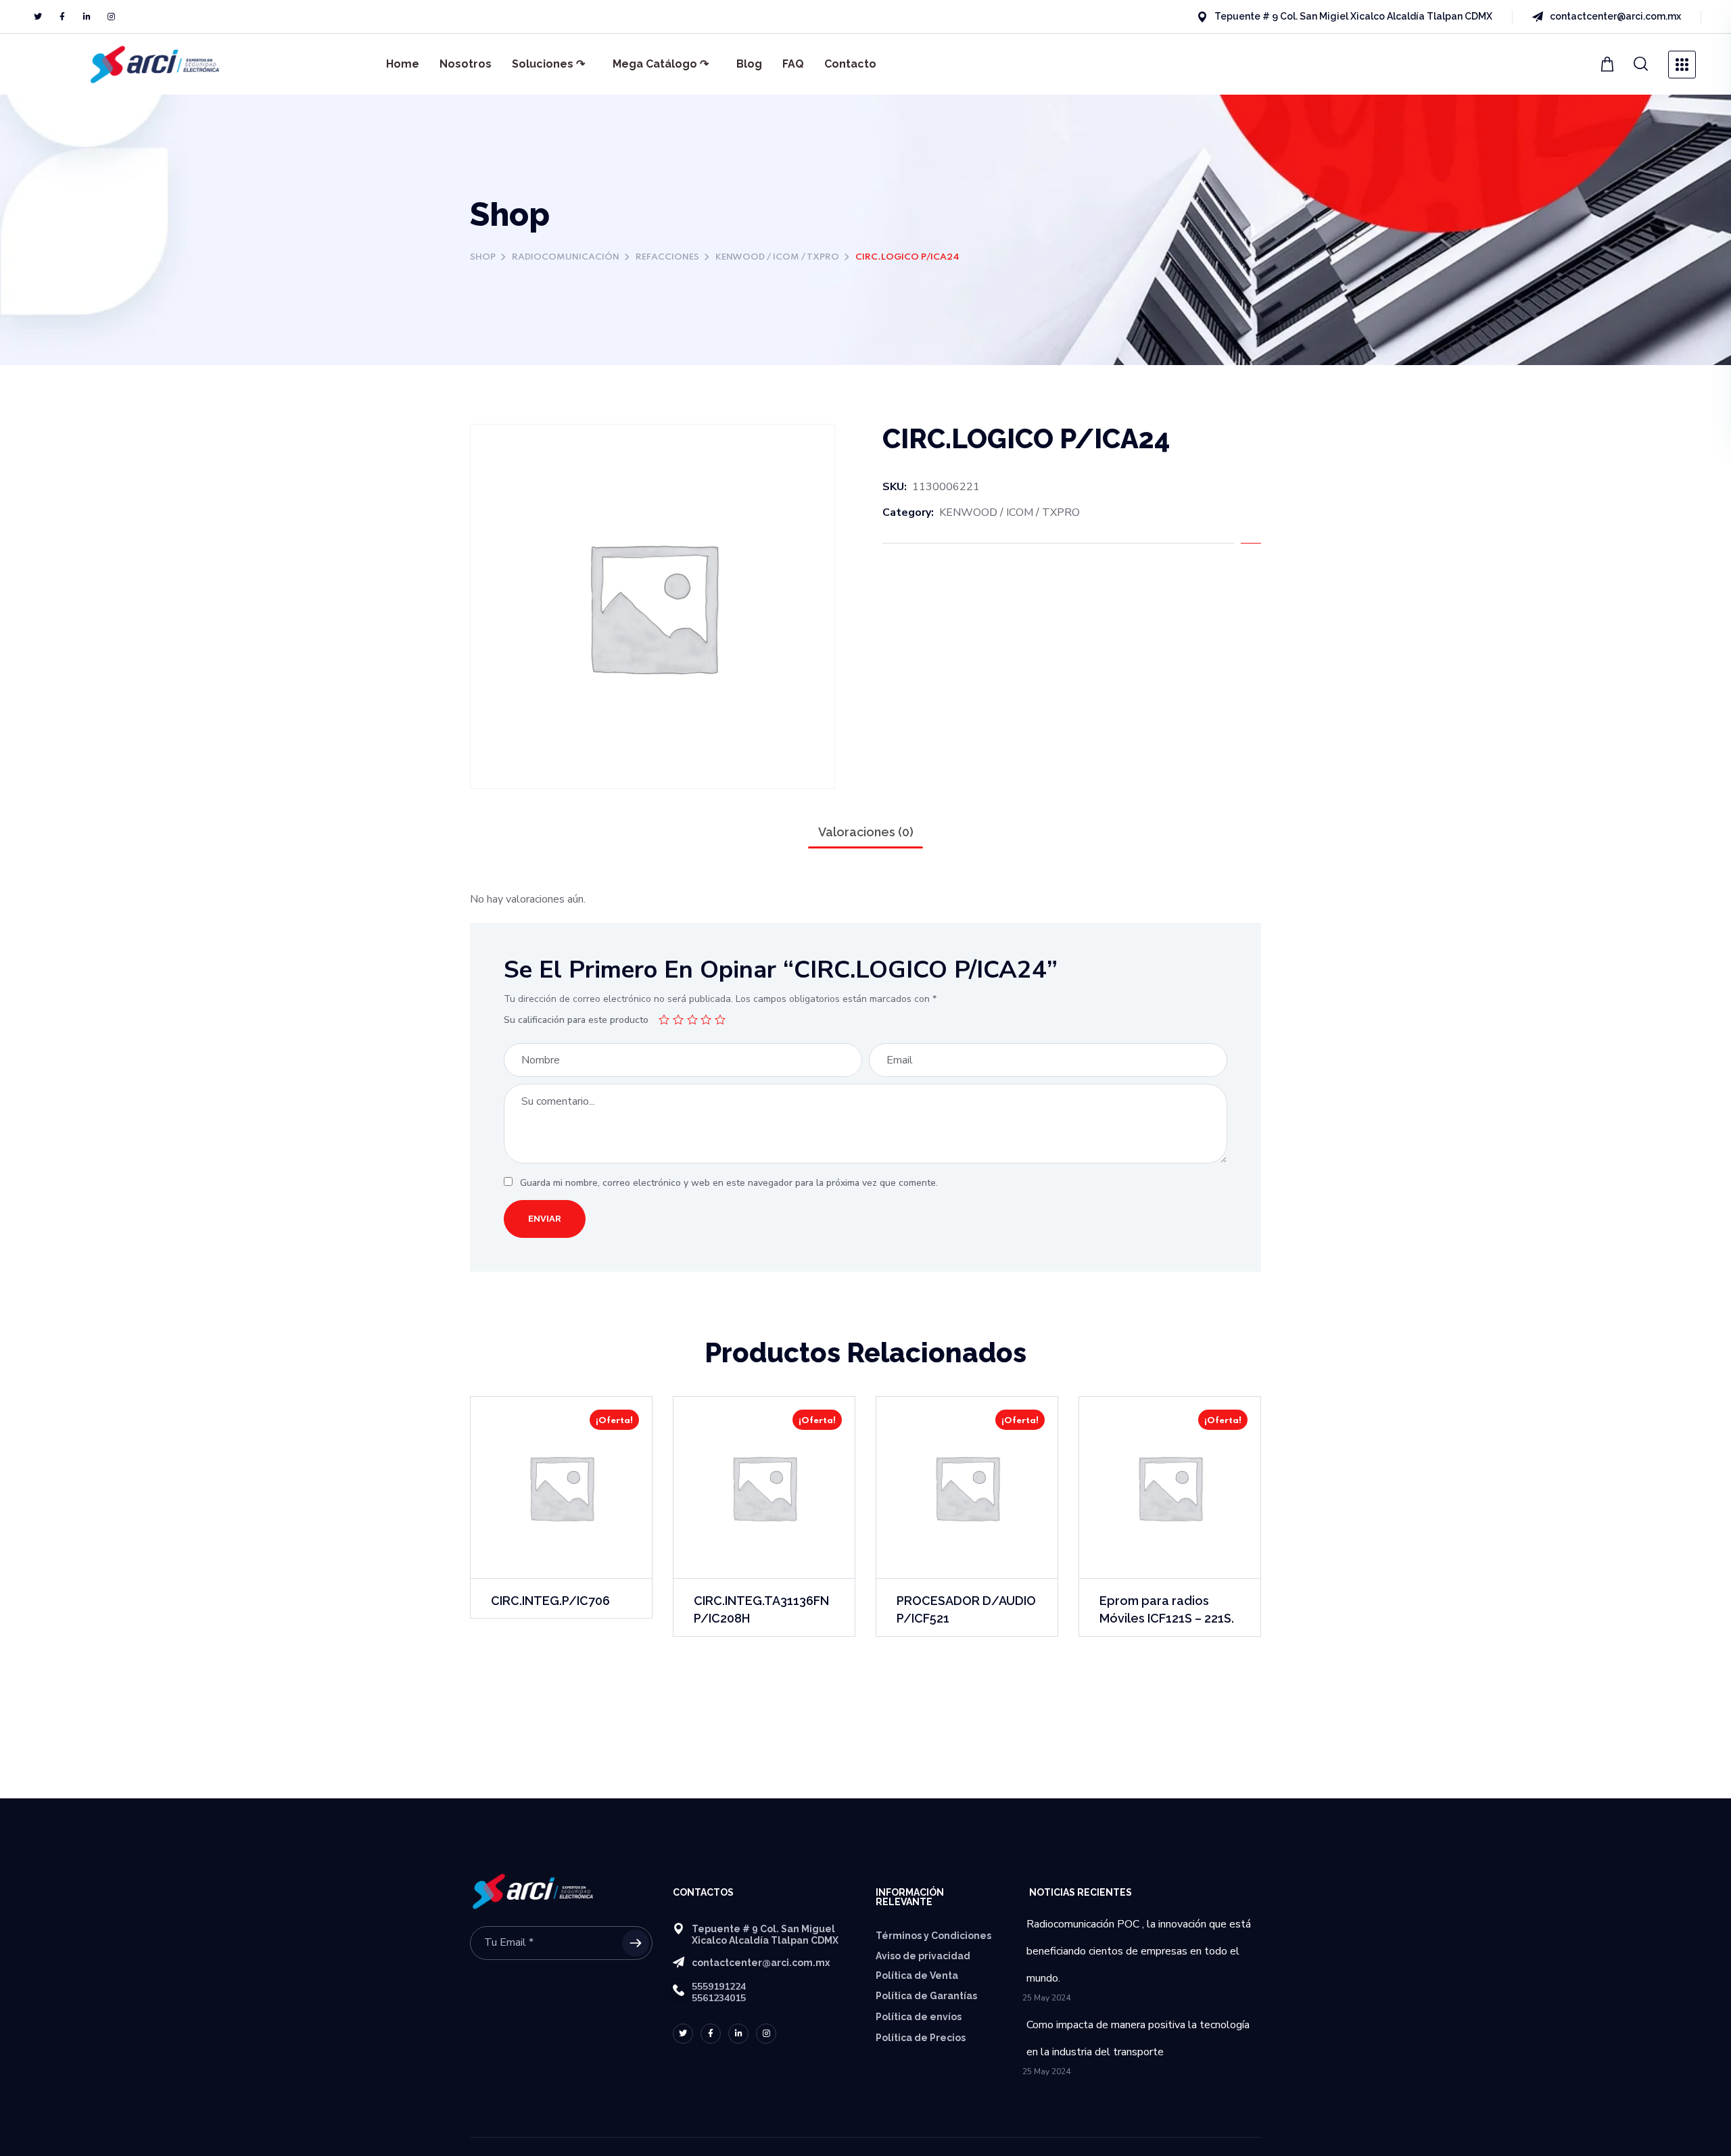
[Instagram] (111, 17)
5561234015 (719, 1998)
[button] (1609, 64)
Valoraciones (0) (866, 832)
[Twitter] (38, 17)
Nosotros (466, 64)
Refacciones (667, 257)
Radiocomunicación (566, 257)
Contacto (850, 64)
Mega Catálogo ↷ (661, 64)
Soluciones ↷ (548, 64)
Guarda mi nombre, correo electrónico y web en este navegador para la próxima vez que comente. (729, 1183)
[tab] (865, 832)
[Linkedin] (87, 17)
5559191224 (719, 1987)
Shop (483, 257)
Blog (749, 64)
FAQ (793, 64)
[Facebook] (62, 17)
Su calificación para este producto (576, 1020)
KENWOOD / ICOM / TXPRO (777, 257)
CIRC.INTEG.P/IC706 (550, 1601)
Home (403, 64)
